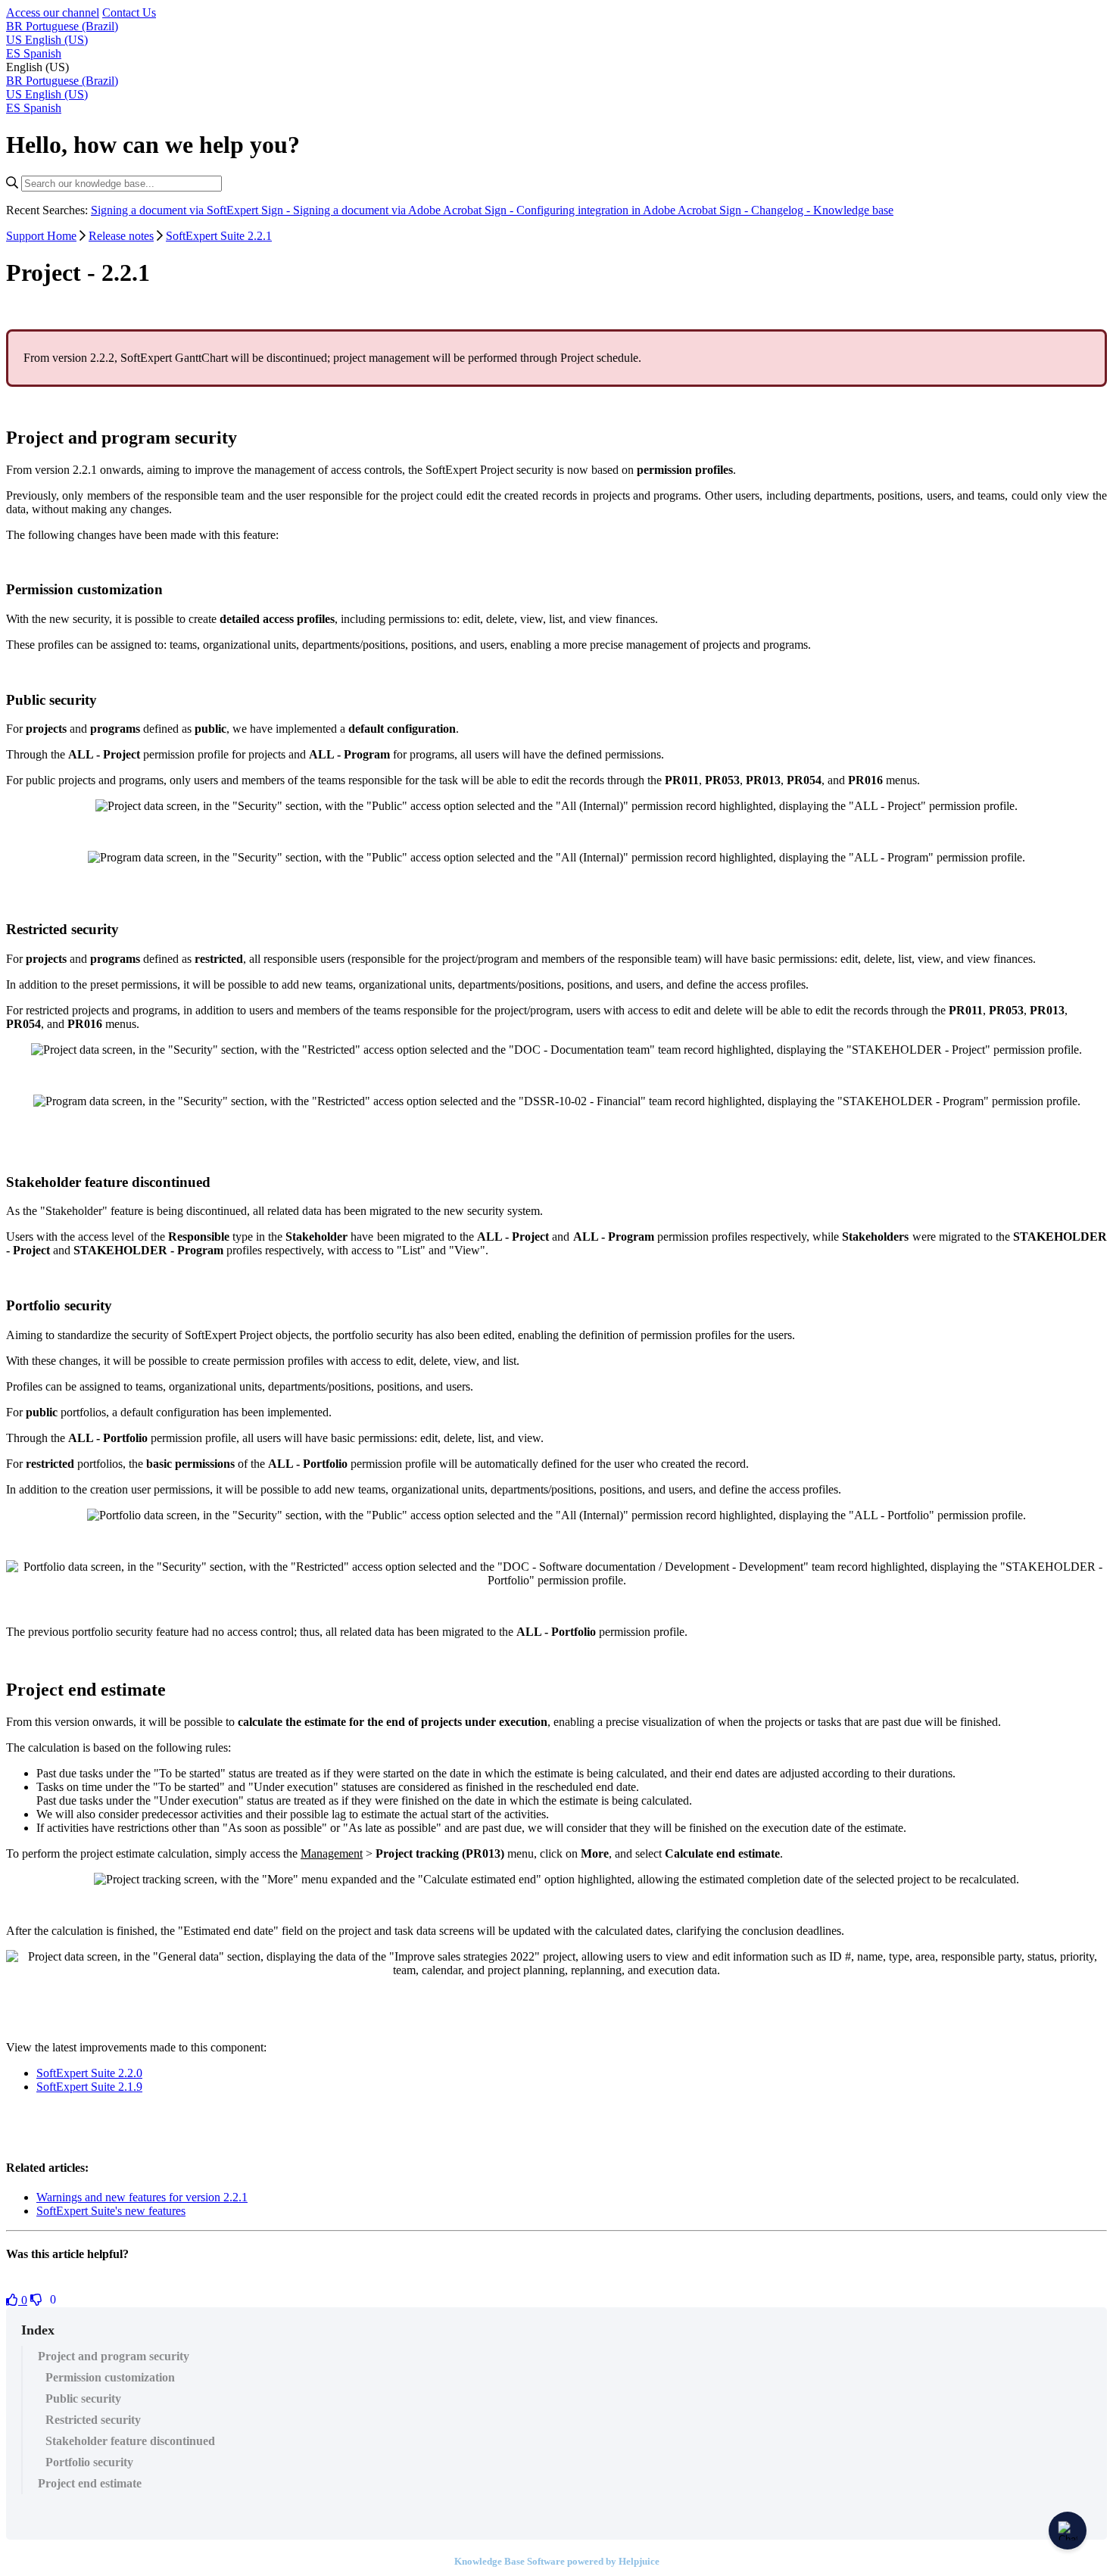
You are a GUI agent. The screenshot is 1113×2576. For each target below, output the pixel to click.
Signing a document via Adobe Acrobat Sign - (405, 210)
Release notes (121, 236)
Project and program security (114, 2356)
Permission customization (110, 2377)
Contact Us (129, 12)
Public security (83, 2398)
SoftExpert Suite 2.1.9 (89, 2087)
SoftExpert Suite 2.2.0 (89, 2073)
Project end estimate (90, 2483)
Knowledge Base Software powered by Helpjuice (557, 2561)
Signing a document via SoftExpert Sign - (192, 210)
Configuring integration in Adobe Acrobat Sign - (634, 210)
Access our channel (53, 12)
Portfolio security (89, 2462)
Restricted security (93, 2420)
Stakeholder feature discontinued (130, 2441)
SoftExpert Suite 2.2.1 (219, 236)
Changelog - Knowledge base (822, 210)
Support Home (41, 236)
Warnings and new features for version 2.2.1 (142, 2197)
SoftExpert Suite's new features (111, 2211)
